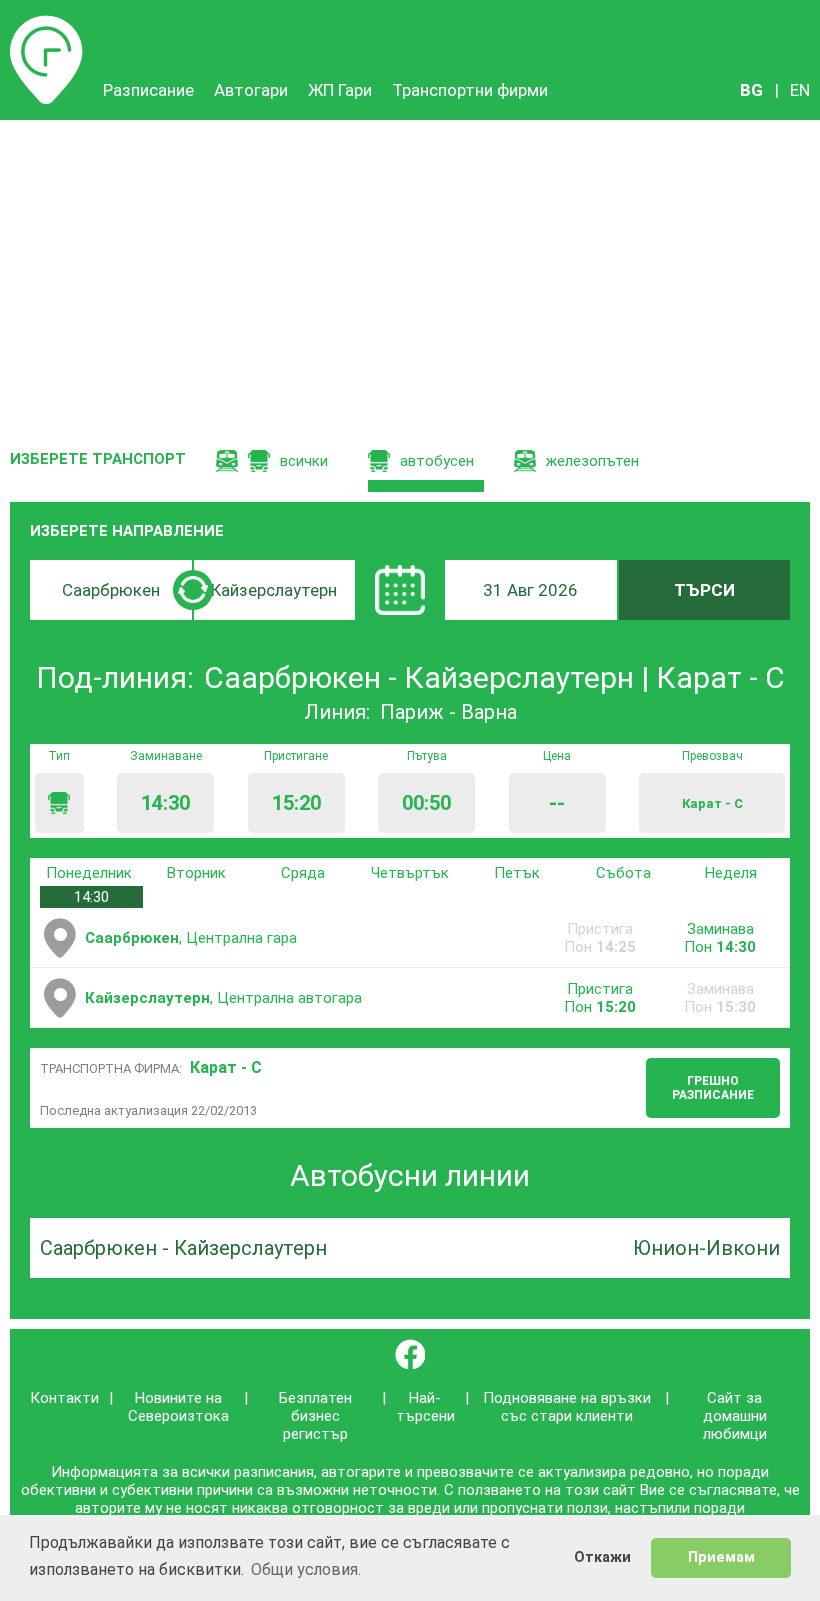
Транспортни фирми (470, 90)
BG (751, 90)
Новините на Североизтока (178, 1407)
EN (800, 90)
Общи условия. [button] (306, 1569)
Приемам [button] (721, 1557)
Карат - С (226, 1067)
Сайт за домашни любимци (735, 1416)
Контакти (64, 1398)
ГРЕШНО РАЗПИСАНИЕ (713, 1088)
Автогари (251, 90)
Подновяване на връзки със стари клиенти (567, 1407)
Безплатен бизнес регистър (315, 1416)
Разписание (46, 25)
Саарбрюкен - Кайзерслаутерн (183, 1248)
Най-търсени (425, 1407)
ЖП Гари (340, 90)
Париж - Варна (448, 712)
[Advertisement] (410, 270)
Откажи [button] (602, 1557)
